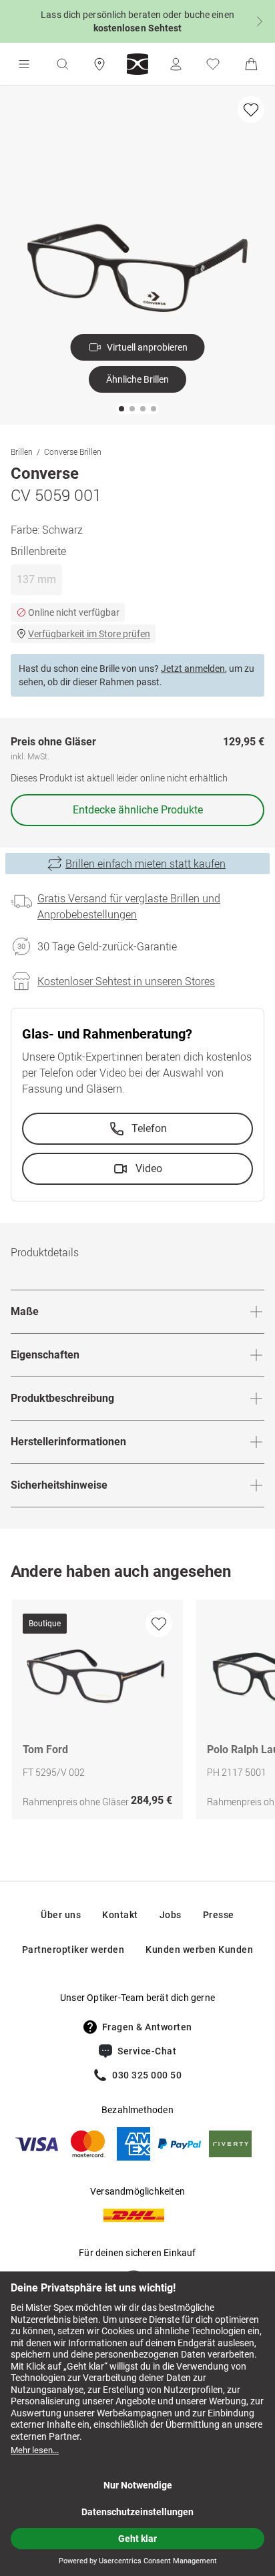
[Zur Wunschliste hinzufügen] (251, 110)
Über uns (61, 1915)
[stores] (99, 64)
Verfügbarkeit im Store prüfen (89, 634)
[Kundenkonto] (176, 64)
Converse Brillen (73, 451)
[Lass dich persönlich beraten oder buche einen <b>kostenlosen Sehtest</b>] (137, 21)
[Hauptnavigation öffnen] (24, 64)
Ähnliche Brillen (137, 379)
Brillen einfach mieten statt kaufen (146, 864)
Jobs (171, 1915)
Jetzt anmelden (193, 669)
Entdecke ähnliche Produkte (138, 810)
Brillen (22, 451)
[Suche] (62, 64)
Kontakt (120, 1915)
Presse (219, 1915)
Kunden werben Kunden (199, 1950)
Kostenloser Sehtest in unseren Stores (126, 981)
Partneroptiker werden (73, 1950)
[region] (137, 1713)
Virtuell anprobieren (147, 347)
